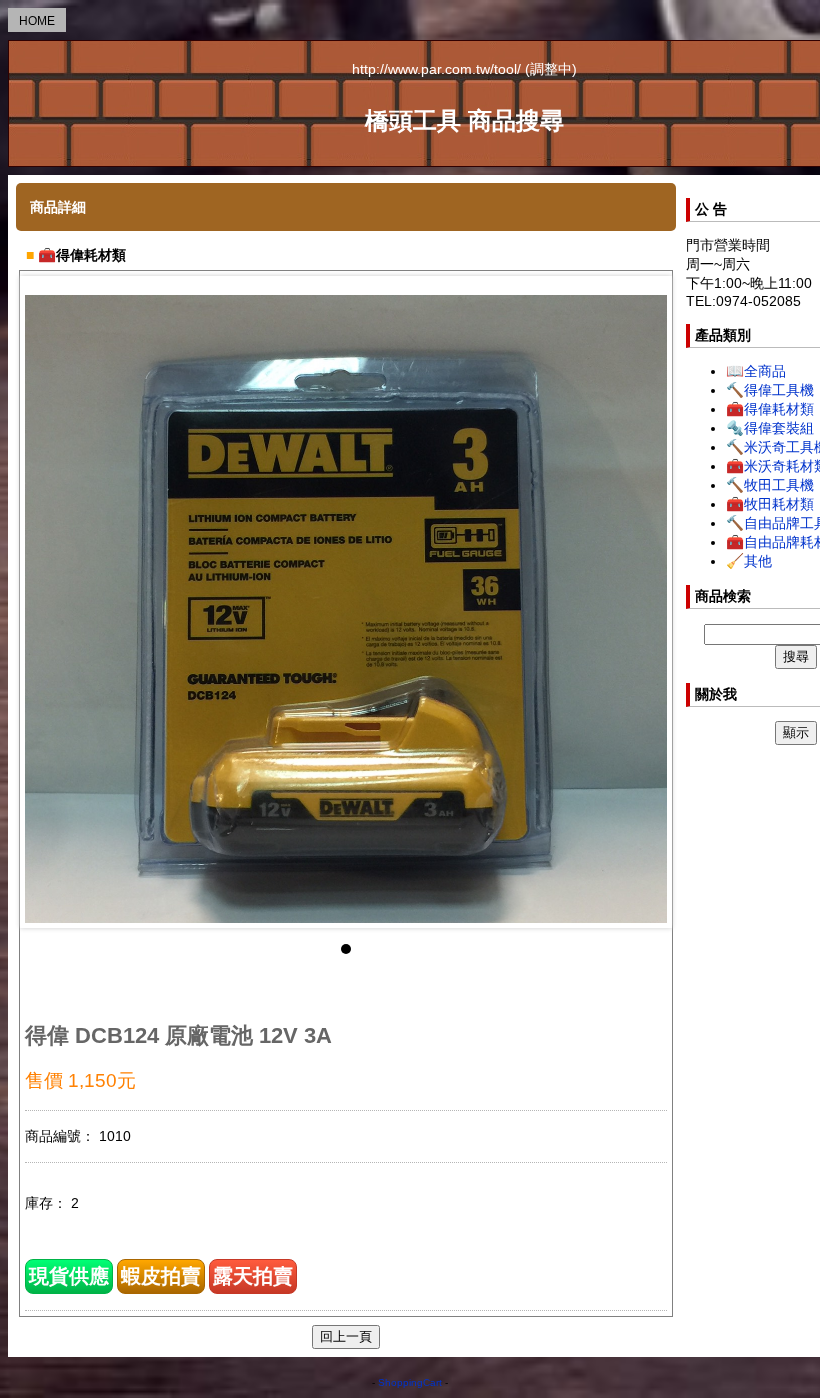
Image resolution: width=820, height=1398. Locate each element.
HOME (37, 21)
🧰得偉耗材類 (770, 409)
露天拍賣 (253, 1276)
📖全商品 (756, 371)
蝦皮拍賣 (161, 1276)
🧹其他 (749, 561)
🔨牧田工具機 (770, 485)
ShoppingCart (410, 1382)
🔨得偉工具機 (770, 390)
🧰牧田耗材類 (770, 504)
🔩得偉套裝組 (770, 428)
